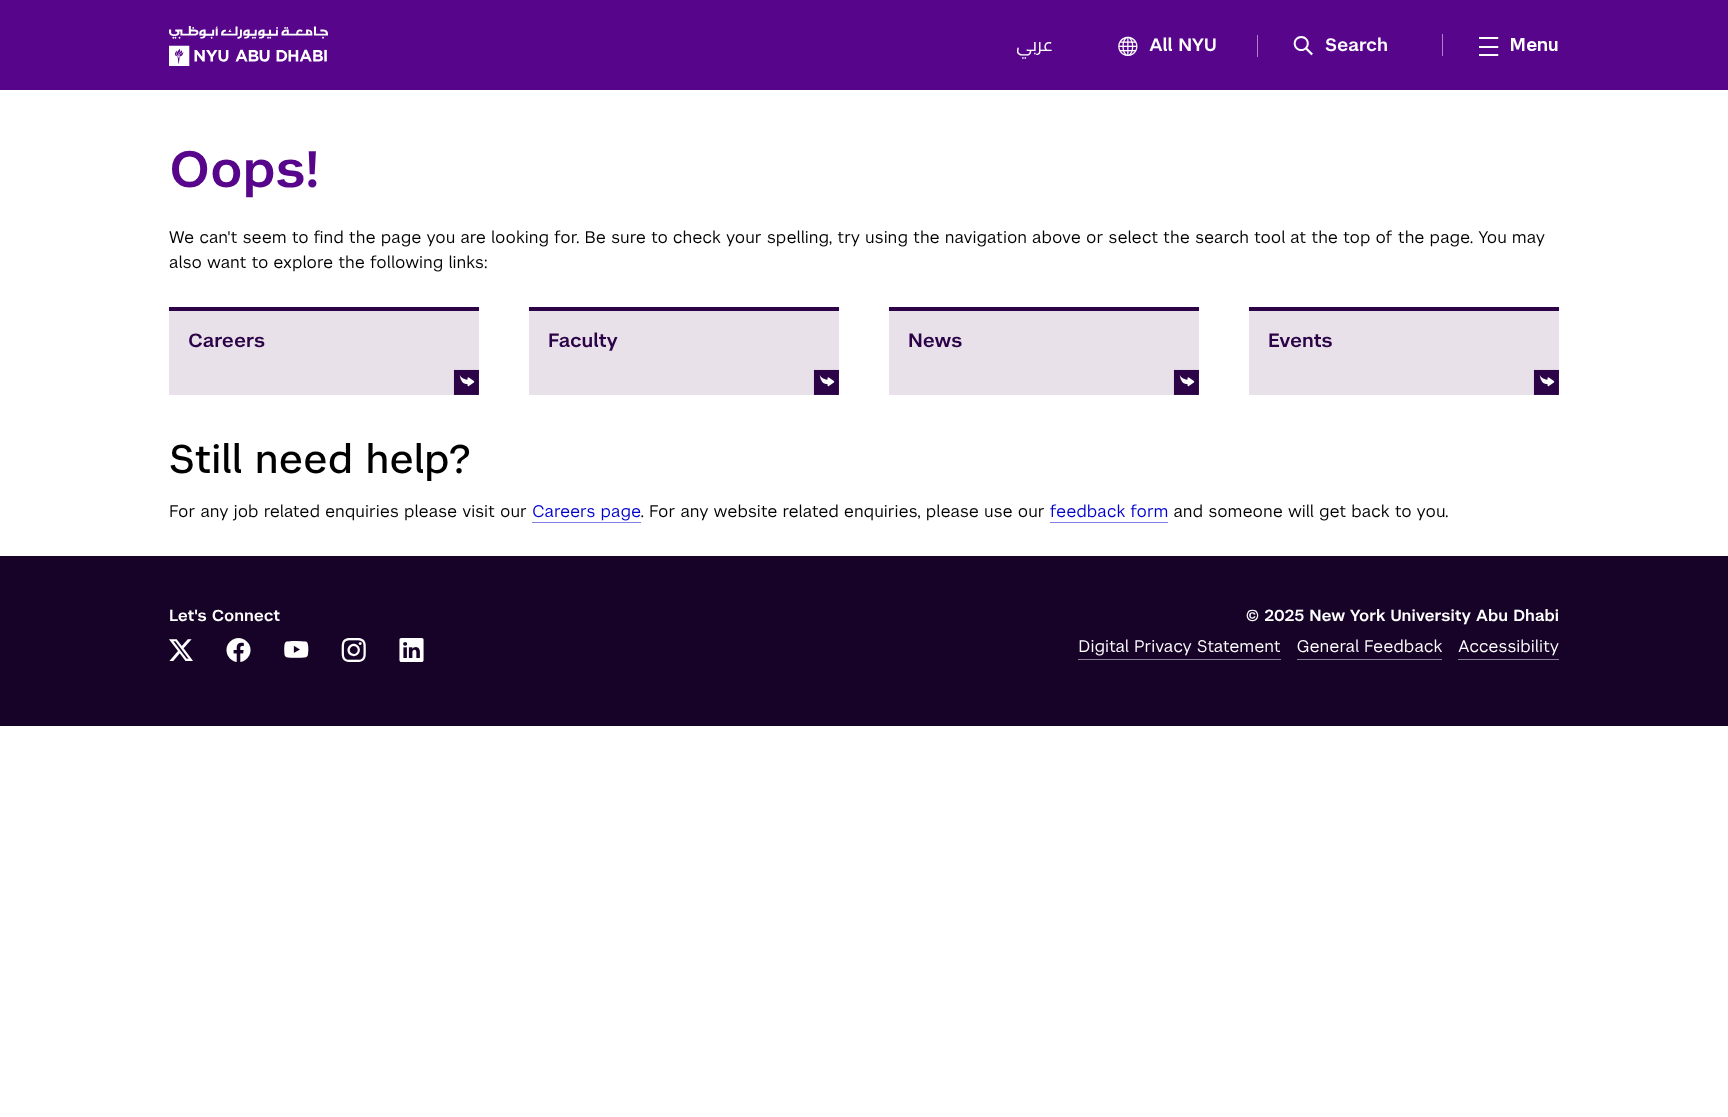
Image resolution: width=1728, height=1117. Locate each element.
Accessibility (1508, 646)
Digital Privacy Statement (1179, 646)
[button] (1347, 46)
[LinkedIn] (412, 652)
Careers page (586, 511)
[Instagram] (354, 652)
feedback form (1109, 511)
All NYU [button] (1183, 46)
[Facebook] (239, 652)
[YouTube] (296, 652)
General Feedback (1370, 646)
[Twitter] (181, 652)
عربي (1034, 46)
